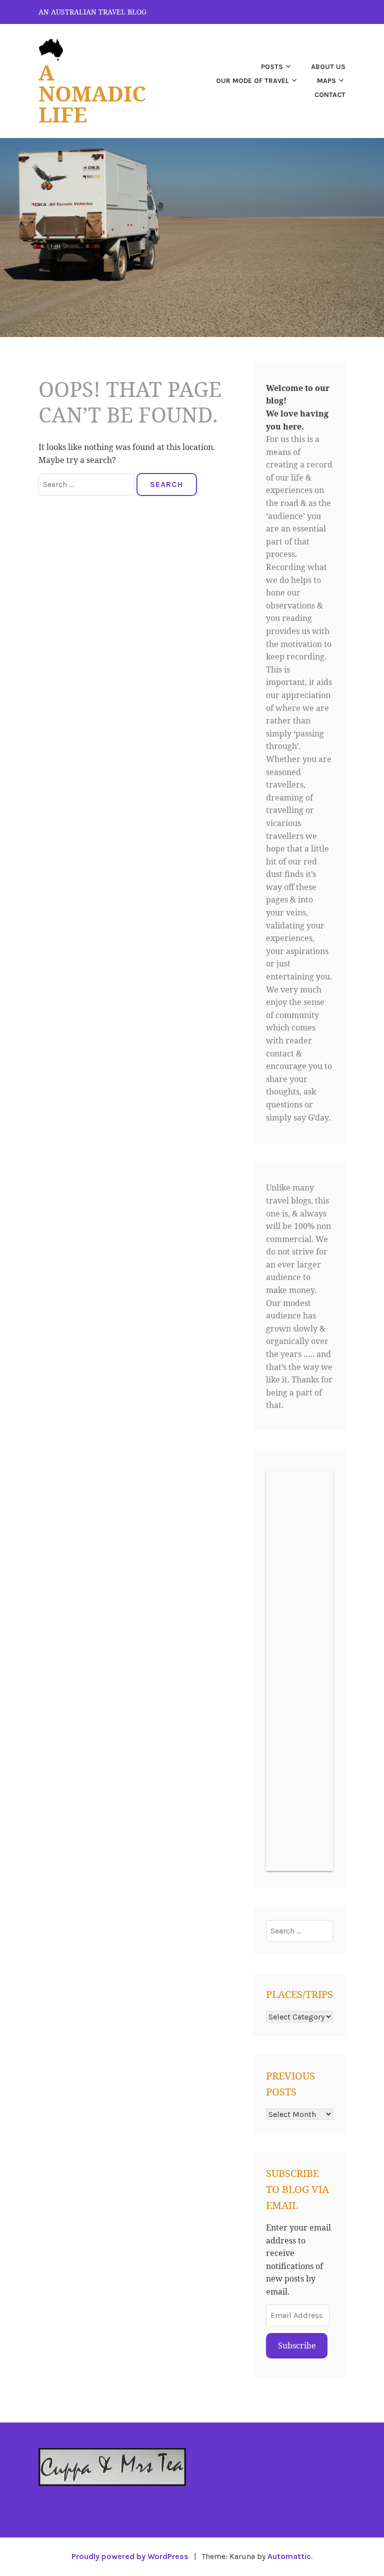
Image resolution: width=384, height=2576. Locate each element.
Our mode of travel (252, 81)
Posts (272, 67)
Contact (330, 95)
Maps (326, 81)
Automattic (289, 2556)
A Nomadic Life (92, 93)
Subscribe (297, 2345)
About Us (328, 67)
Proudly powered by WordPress (130, 2556)
